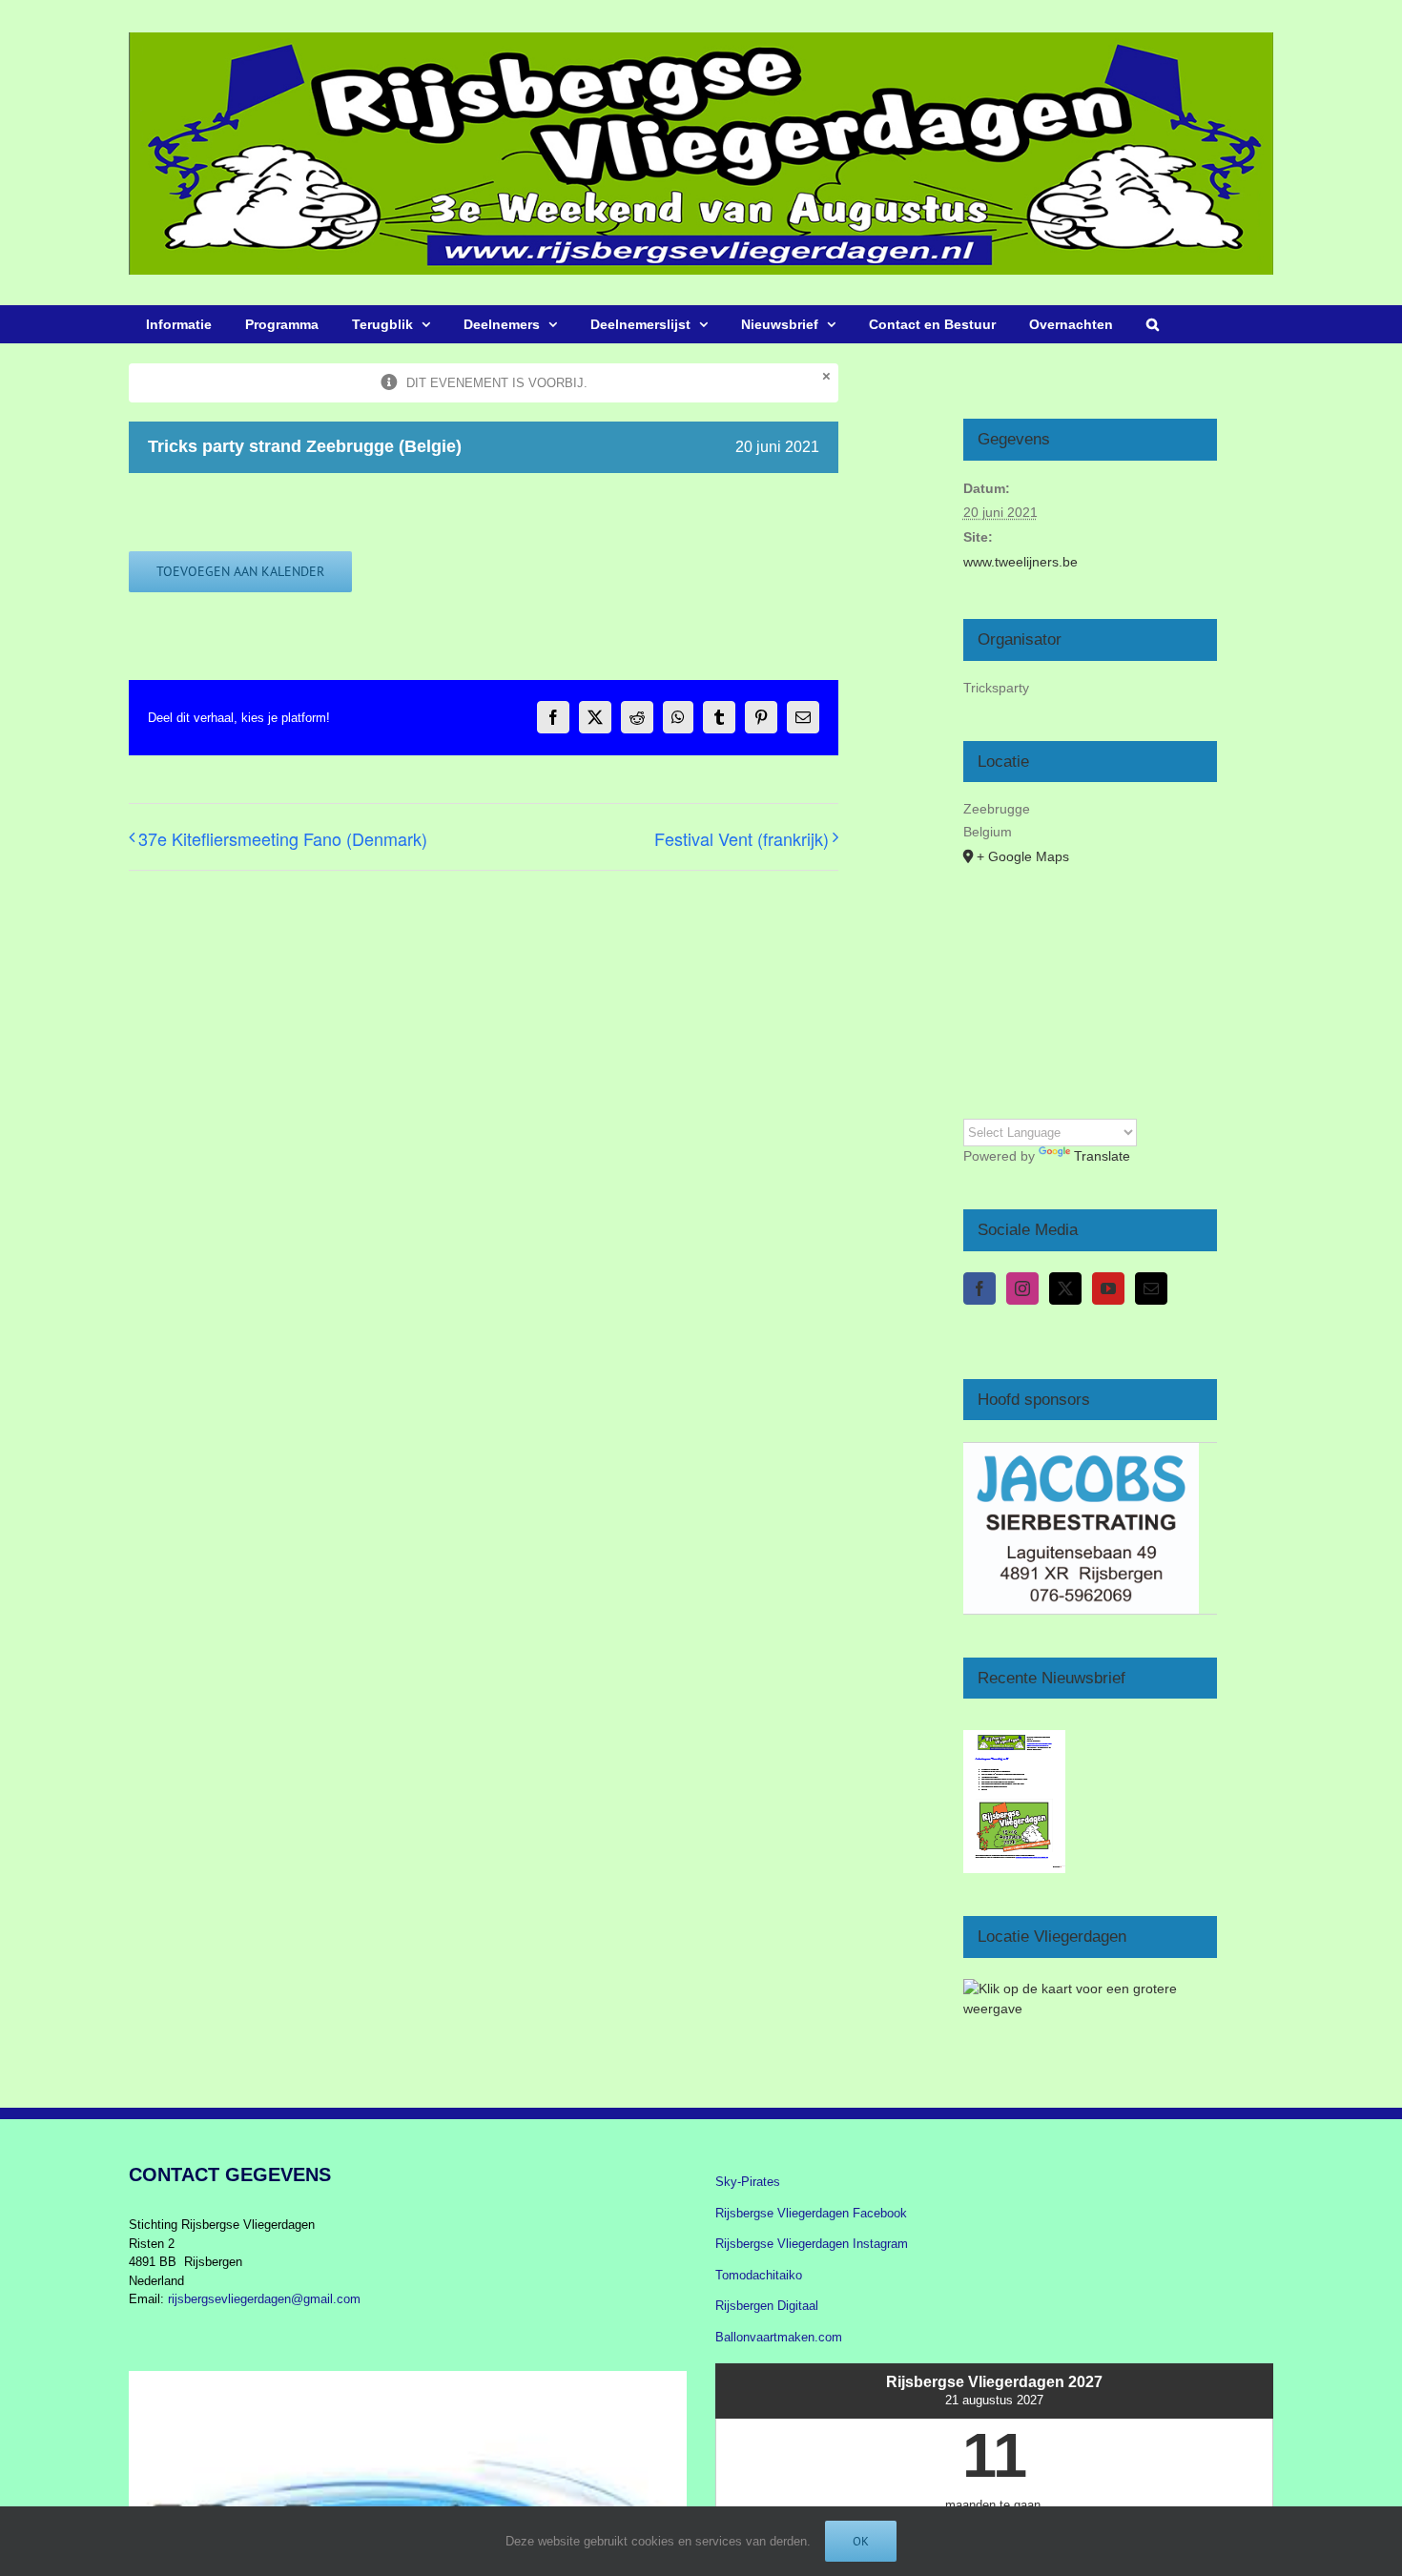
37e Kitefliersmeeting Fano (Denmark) (283, 838)
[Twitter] (1065, 1288)
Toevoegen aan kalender (240, 572)
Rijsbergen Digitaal (767, 2306)
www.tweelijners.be (1021, 562)
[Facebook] (979, 1288)
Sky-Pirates (748, 2182)
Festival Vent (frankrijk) (742, 838)
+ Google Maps (1023, 856)
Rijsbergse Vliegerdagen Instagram (812, 2244)
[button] (1152, 324)
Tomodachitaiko (759, 2275)
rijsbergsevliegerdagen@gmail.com (264, 2299)
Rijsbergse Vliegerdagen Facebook (811, 2213)
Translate (1102, 1156)
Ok (861, 2541)
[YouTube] (1108, 1288)
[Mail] (1151, 1288)
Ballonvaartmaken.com (779, 2337)
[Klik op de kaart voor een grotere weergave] (1090, 1989)
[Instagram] (1022, 1288)
